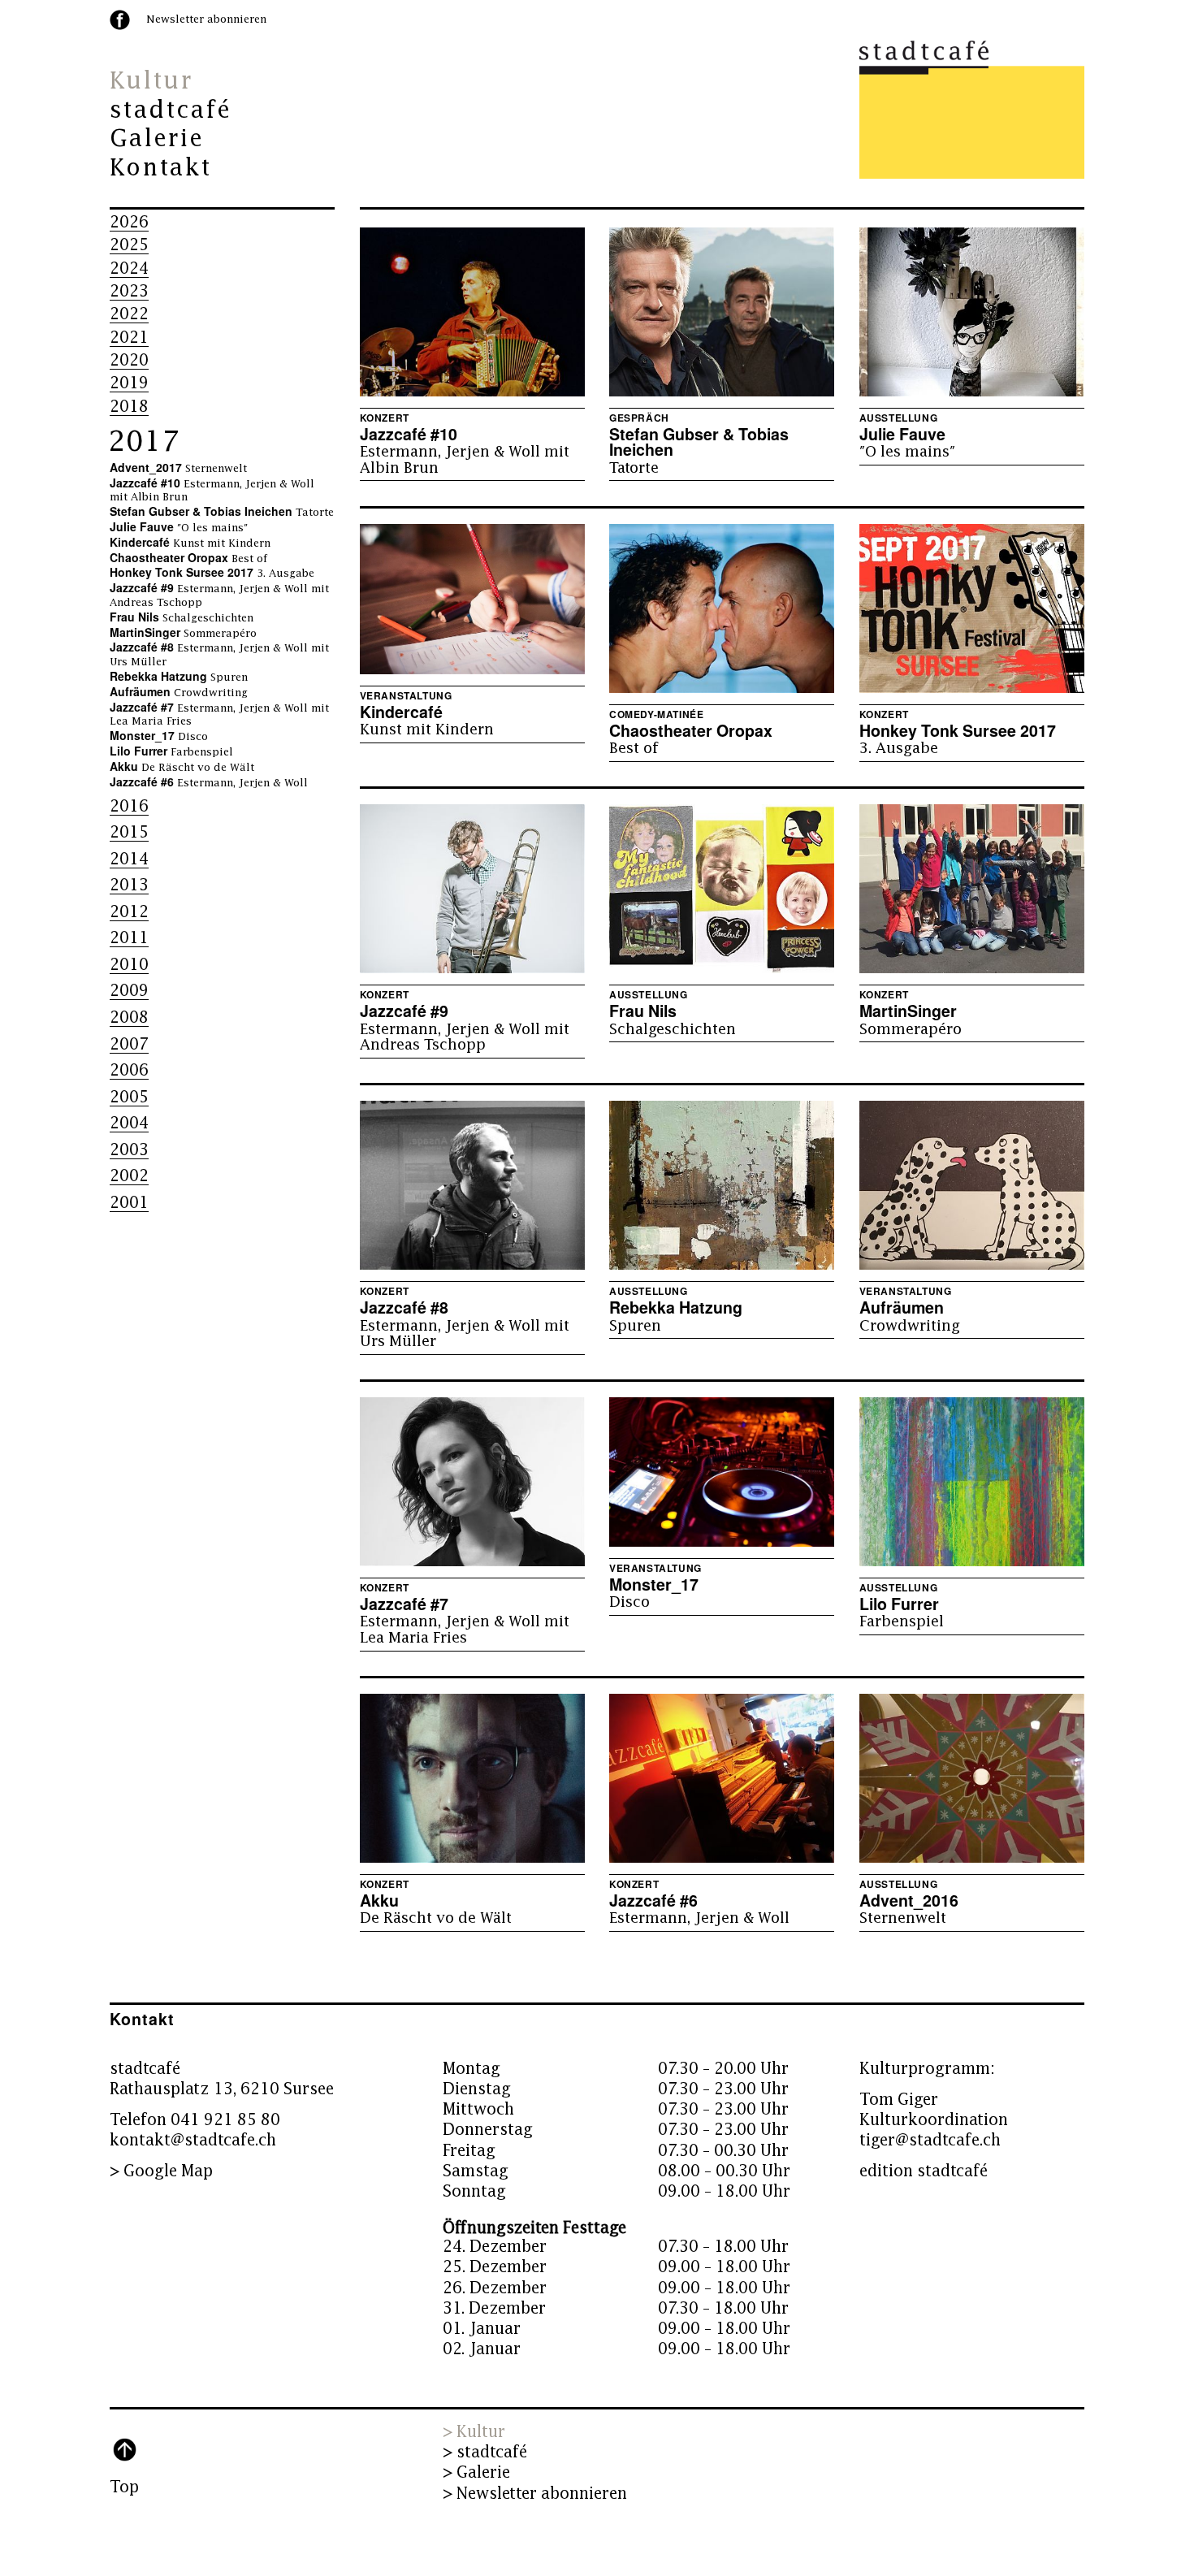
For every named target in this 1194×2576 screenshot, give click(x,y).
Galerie (157, 139)
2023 (129, 291)
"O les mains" (179, 528)
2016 (129, 806)
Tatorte (222, 513)
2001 (129, 1203)
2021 (129, 338)
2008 (129, 1017)
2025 (129, 245)
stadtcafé (171, 110)
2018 (129, 407)
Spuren (179, 678)
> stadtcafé (485, 2452)
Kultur (151, 81)
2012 (129, 912)
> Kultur (474, 2432)
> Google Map (161, 2171)
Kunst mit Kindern (190, 543)
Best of (189, 559)
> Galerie (476, 2472)
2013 (129, 885)
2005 (129, 1097)
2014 (129, 859)
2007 (129, 1044)
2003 (129, 1150)
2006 (129, 1070)
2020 (129, 360)
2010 (129, 965)
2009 (129, 991)
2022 (129, 314)
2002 (129, 1176)
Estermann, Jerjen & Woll (209, 783)
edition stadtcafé (924, 2171)
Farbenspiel (171, 752)
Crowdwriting (179, 693)
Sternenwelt (178, 469)
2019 (129, 383)
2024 (129, 268)
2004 (129, 1123)
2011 (129, 938)
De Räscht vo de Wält (182, 768)
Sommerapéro (183, 634)
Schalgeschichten (182, 618)
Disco (159, 737)
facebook (120, 20)
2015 (129, 832)
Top (124, 2487)
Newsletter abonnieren (206, 19)
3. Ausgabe (212, 574)
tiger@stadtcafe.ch (930, 2140)
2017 (144, 442)
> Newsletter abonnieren (535, 2494)
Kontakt (160, 168)
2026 (129, 222)
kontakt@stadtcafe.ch (193, 2140)
